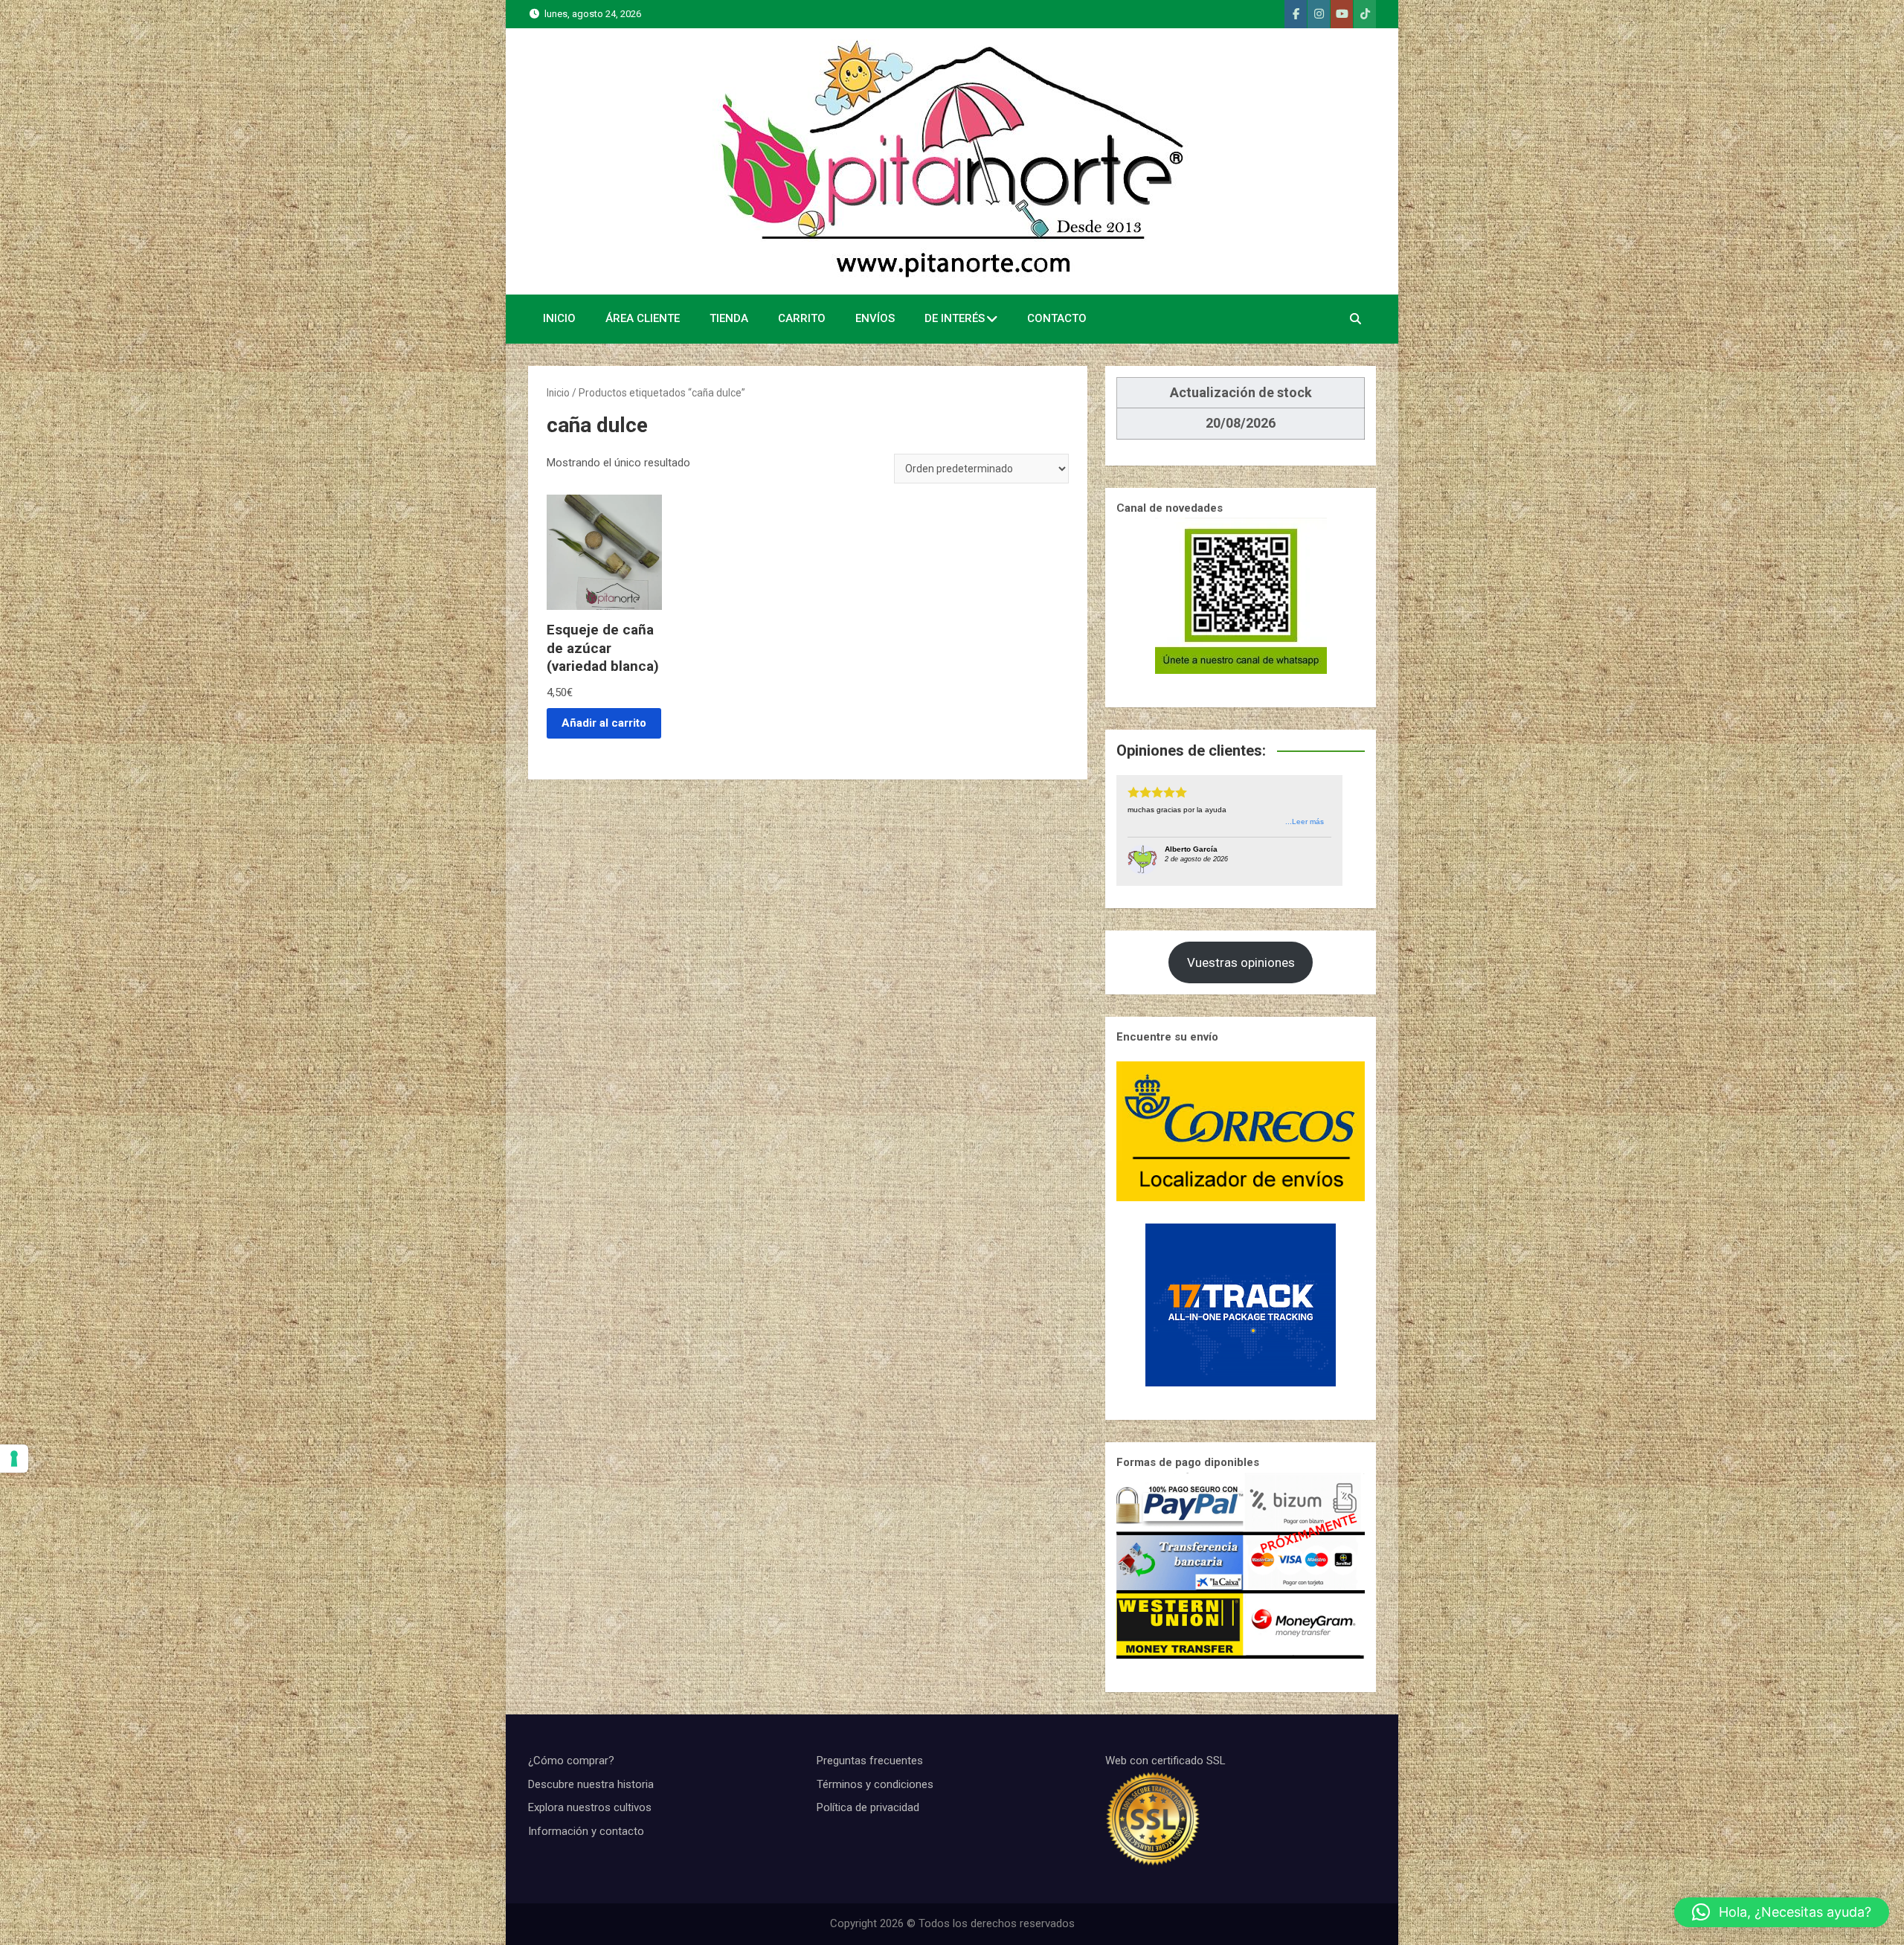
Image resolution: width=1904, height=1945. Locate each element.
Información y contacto (586, 1831)
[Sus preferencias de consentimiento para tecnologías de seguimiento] (14, 1459)
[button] (1782, 1912)
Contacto (1057, 318)
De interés (955, 318)
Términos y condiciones (875, 1784)
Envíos (875, 318)
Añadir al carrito (604, 723)
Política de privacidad (868, 1807)
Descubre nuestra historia (591, 1784)
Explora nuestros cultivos (590, 1807)
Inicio (559, 318)
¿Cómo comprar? (571, 1761)
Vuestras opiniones (1241, 962)
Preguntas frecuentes (870, 1761)
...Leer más (1305, 822)
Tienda (729, 318)
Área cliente (643, 318)
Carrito (802, 318)
